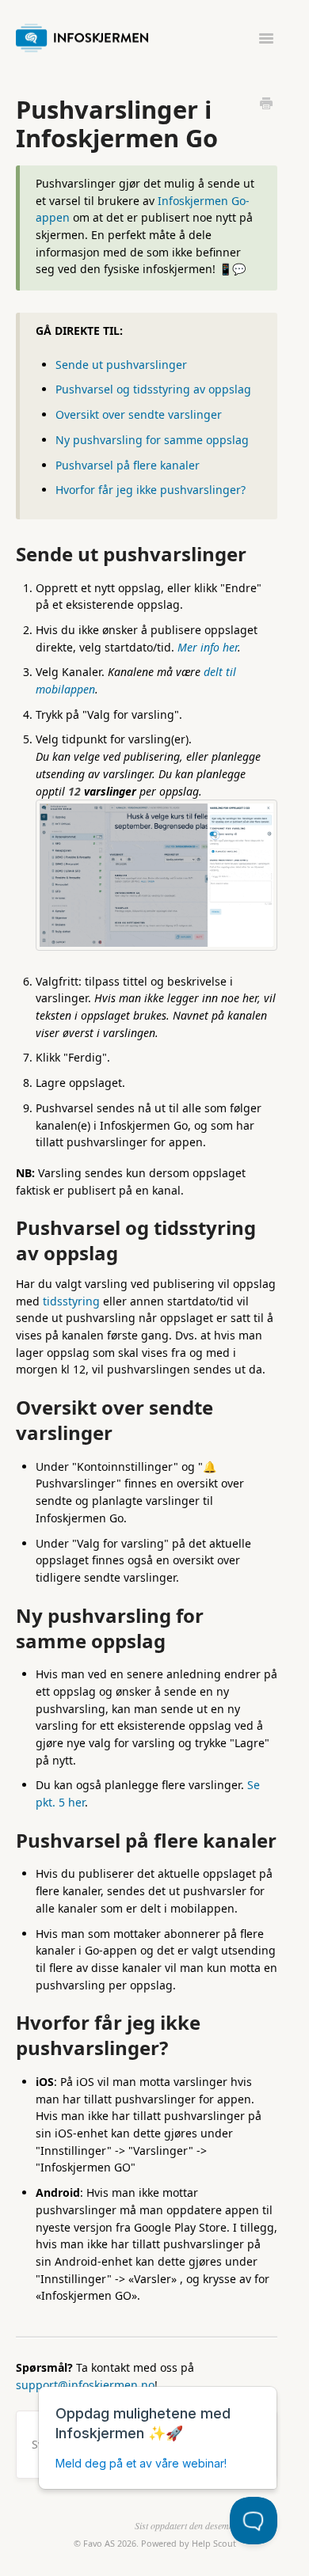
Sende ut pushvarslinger (121, 365)
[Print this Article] (266, 104)
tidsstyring (71, 1301)
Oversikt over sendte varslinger (139, 414)
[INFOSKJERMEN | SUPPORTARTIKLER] (86, 35)
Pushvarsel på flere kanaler (128, 465)
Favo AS (99, 2543)
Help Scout (214, 2543)
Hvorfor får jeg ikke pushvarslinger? (151, 490)
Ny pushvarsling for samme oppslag (152, 440)
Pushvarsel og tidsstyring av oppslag (153, 389)
